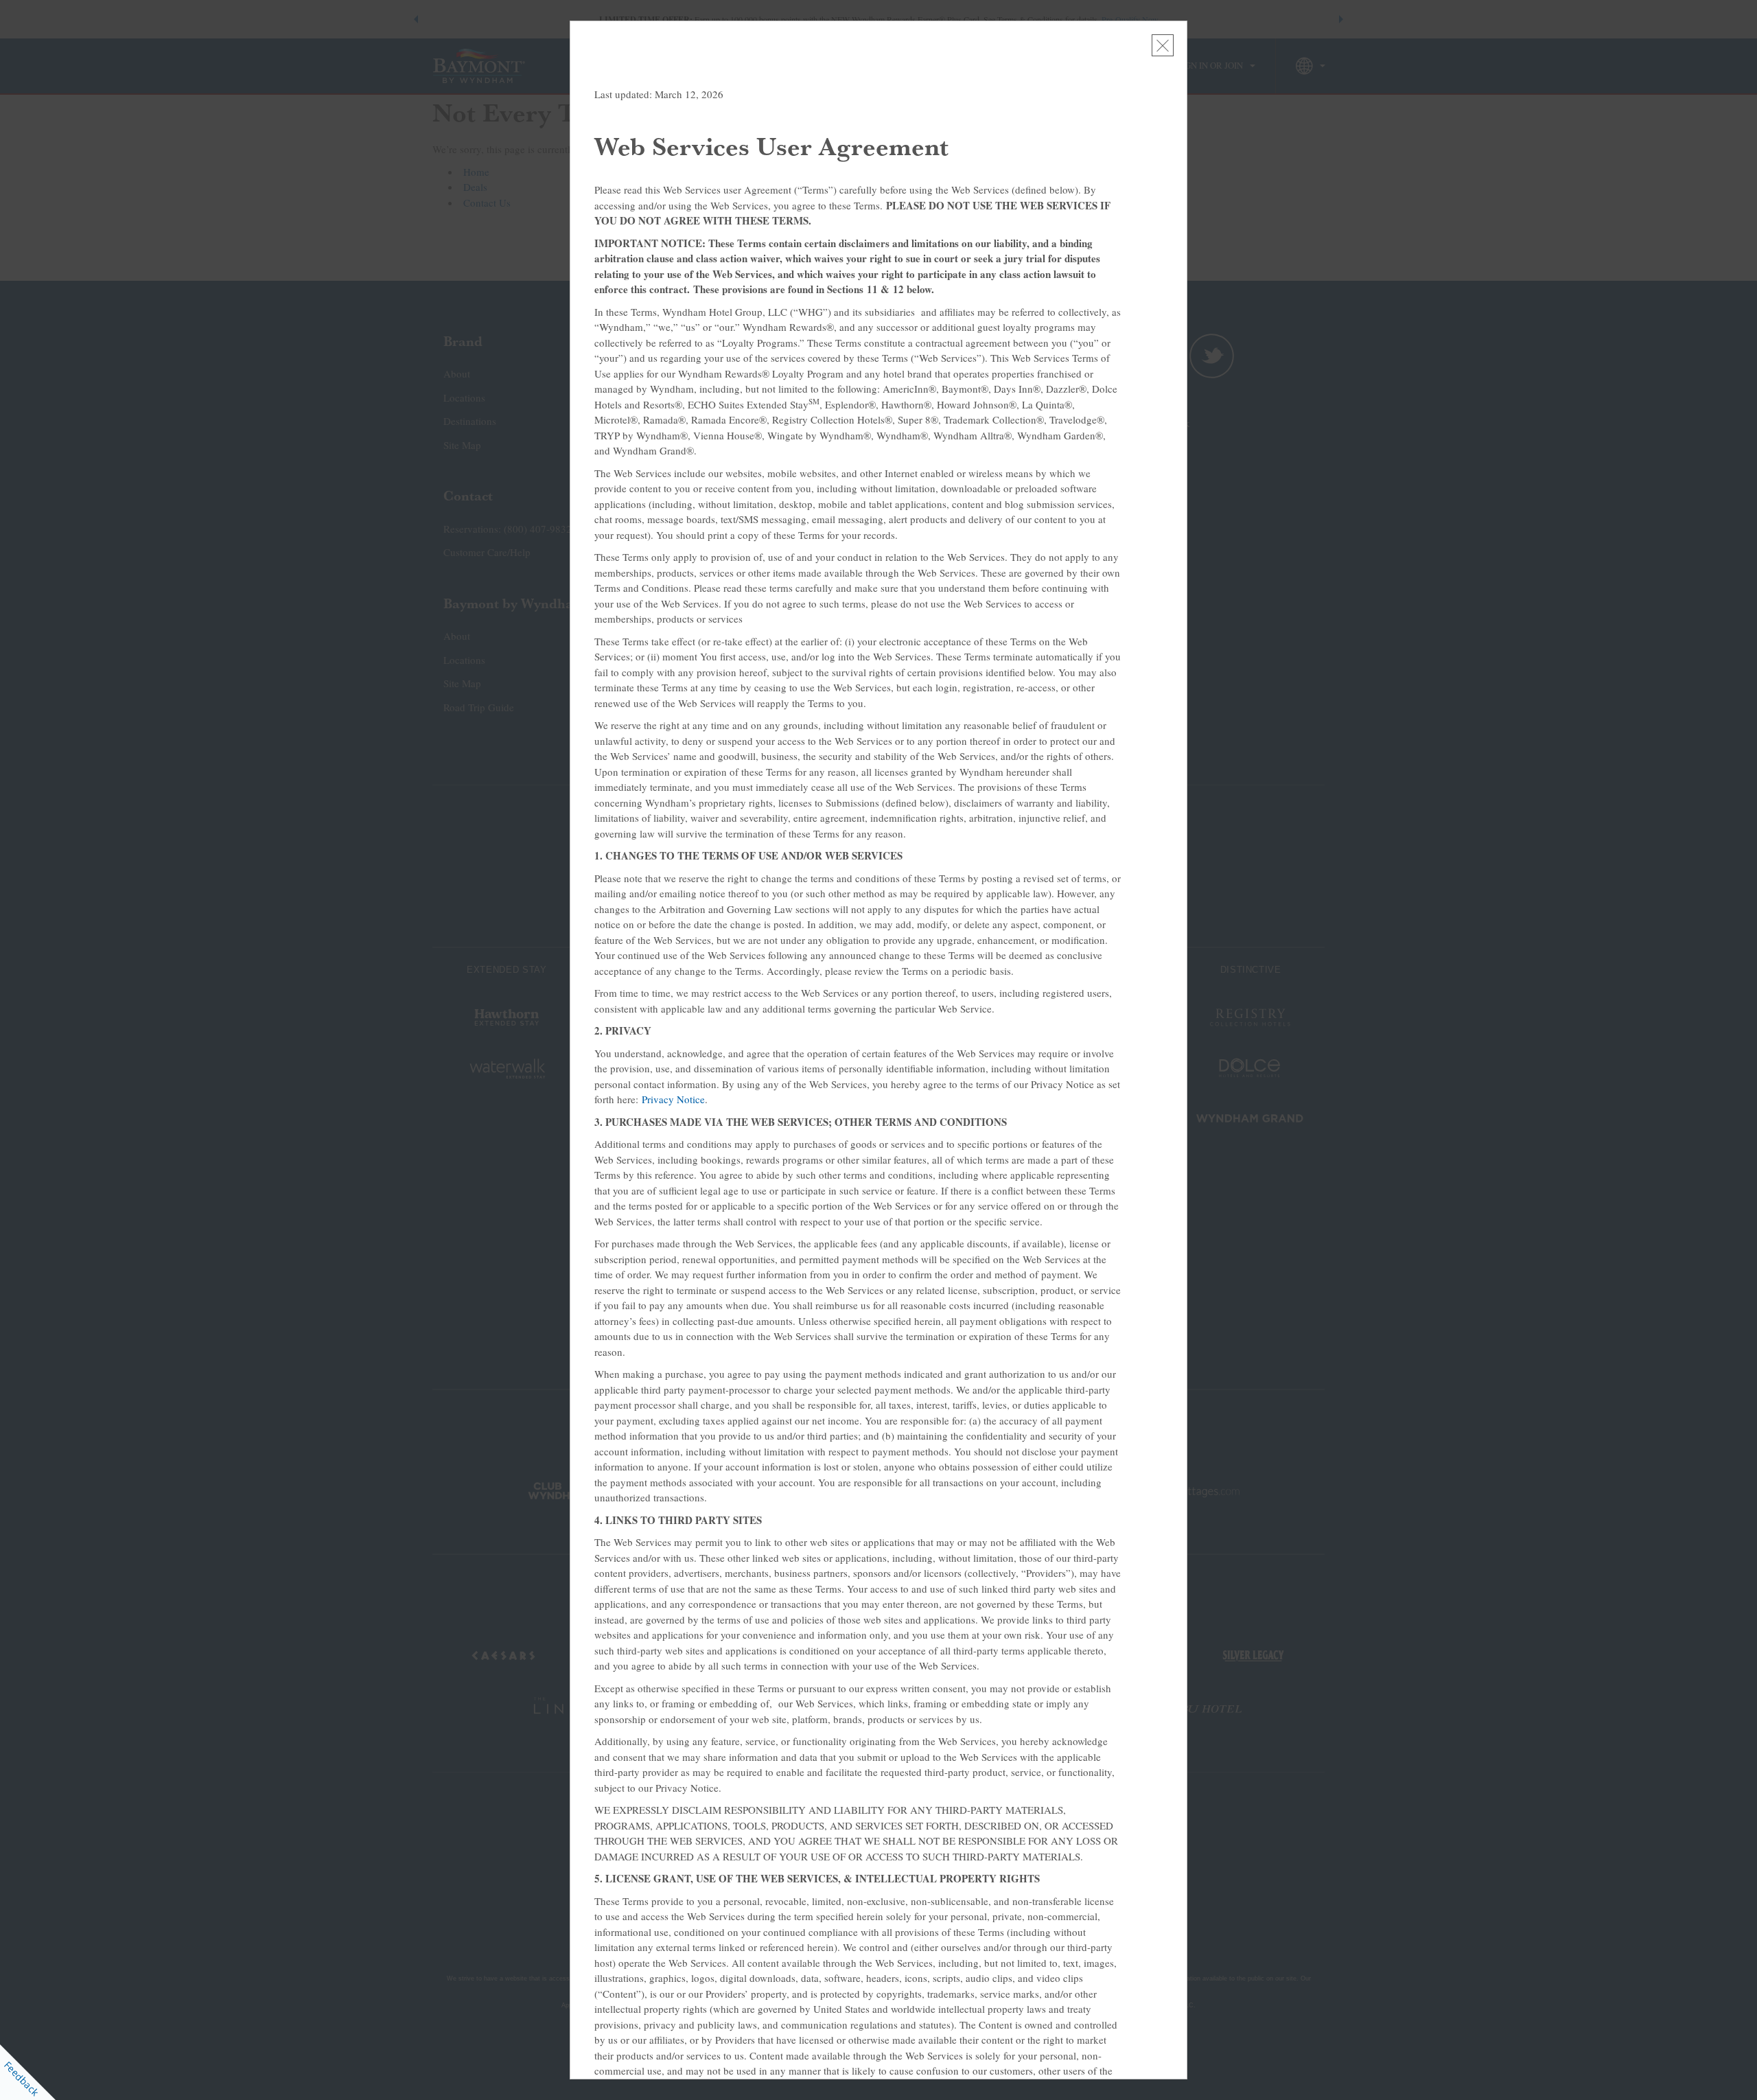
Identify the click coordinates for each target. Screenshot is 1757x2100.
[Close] (1163, 45)
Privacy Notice (673, 1099)
